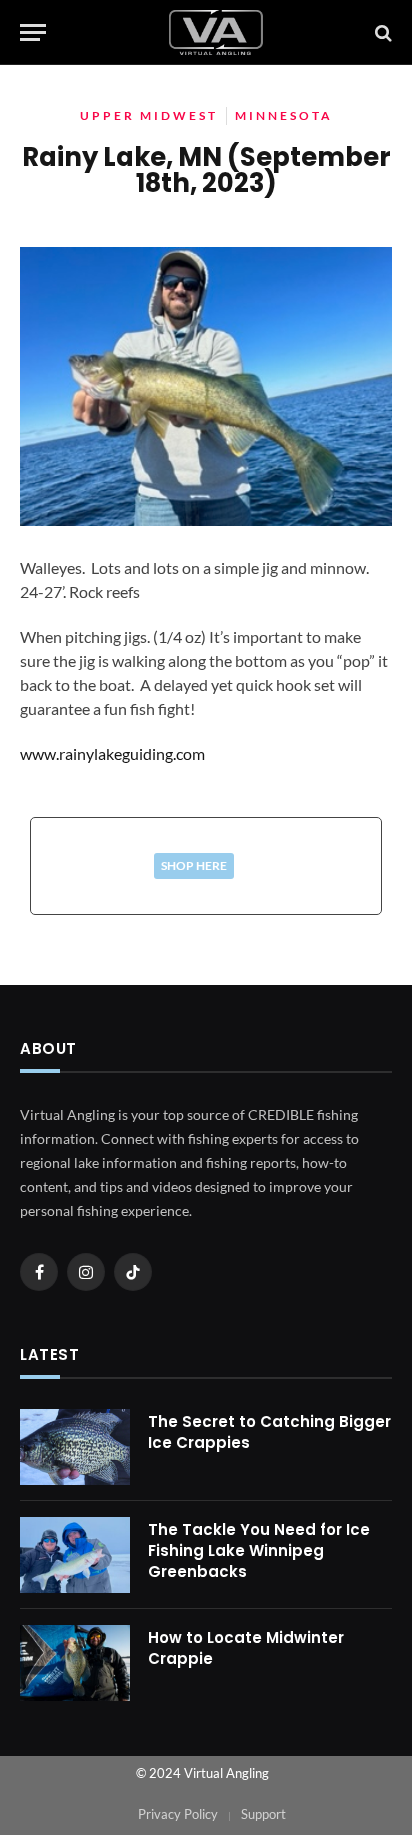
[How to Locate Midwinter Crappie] (75, 1663)
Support (263, 1814)
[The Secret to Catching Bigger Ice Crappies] (75, 1447)
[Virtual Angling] (216, 32)
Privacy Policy (178, 1814)
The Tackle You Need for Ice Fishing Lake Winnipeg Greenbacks (259, 1551)
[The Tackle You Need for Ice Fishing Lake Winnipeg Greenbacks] (75, 1555)
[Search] (381, 32)
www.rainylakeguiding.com (112, 753)
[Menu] (33, 32)
